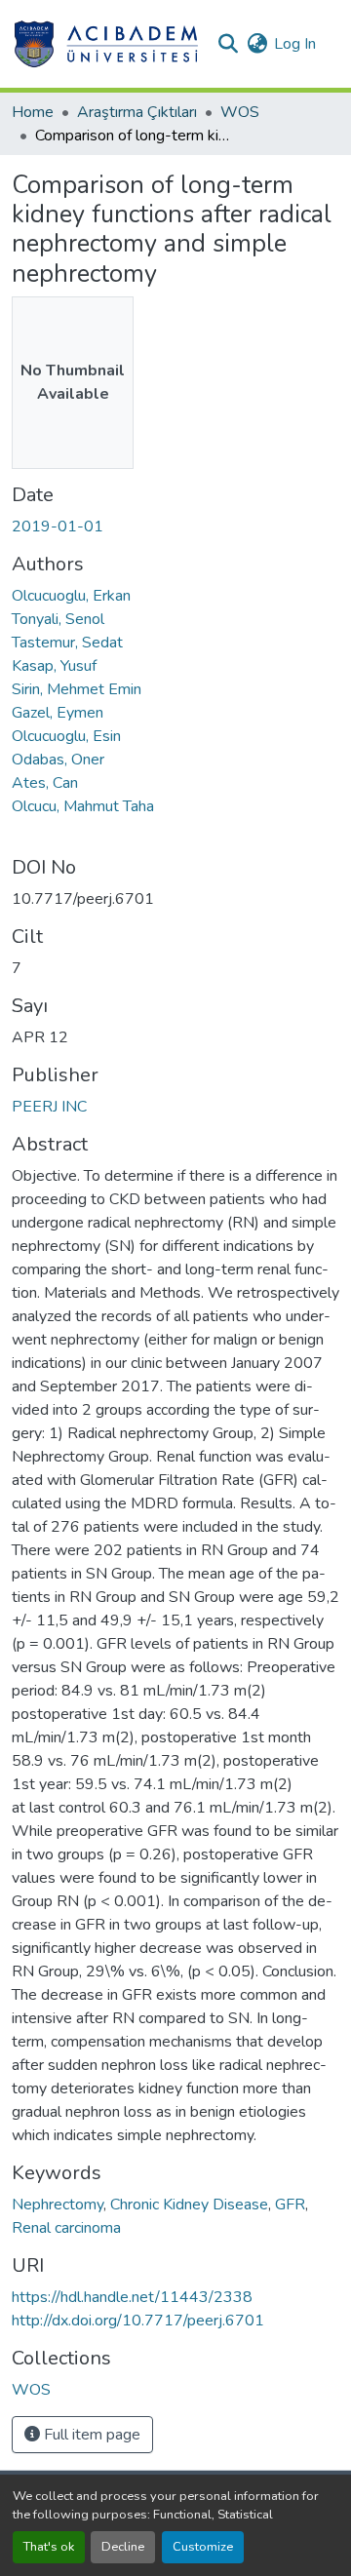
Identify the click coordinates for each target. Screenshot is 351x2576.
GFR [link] (290, 2205)
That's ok (49, 2547)
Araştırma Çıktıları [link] (137, 112)
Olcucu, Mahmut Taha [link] (83, 806)
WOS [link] (240, 112)
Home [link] (33, 112)
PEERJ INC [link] (49, 1107)
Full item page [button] (90, 2435)
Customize (203, 2547)
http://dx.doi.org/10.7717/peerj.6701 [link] (138, 2321)
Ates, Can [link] (45, 783)
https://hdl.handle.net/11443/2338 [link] (132, 2297)
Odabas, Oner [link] (58, 760)
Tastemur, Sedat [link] (67, 643)
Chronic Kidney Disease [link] (189, 2205)
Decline (123, 2547)
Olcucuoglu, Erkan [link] (71, 596)
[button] (106, 44)
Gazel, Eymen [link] (58, 713)
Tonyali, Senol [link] (58, 619)
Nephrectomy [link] (58, 2205)
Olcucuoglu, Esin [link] (66, 736)
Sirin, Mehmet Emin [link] (77, 689)
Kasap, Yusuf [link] (54, 666)
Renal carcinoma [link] (66, 2228)
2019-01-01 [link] (58, 527)
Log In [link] (295, 44)
